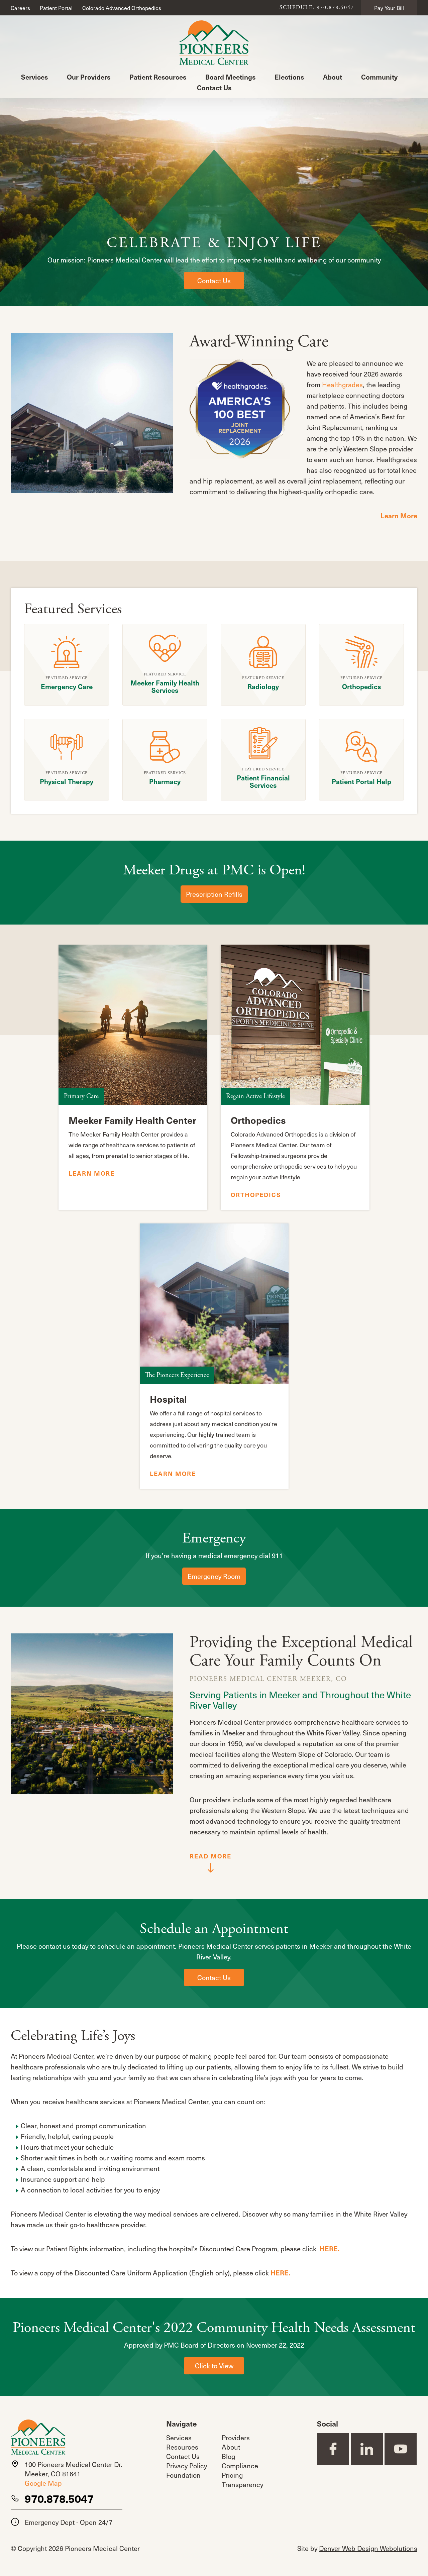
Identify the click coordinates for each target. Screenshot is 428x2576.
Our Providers (89, 77)
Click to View (214, 2366)
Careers (20, 8)
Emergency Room (214, 1576)
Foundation (183, 2475)
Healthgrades (342, 385)
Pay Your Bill (389, 8)
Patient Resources (158, 77)
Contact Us (214, 88)
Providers (236, 2438)
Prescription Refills (214, 894)
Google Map (43, 2483)
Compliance (240, 2466)
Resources (182, 2447)
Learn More (399, 516)
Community (379, 77)
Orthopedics (256, 1195)
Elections (289, 77)
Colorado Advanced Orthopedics (122, 8)
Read (210, 1856)
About (333, 77)
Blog (228, 2456)
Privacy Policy (187, 2466)
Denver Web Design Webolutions (368, 2548)
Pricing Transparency (242, 2480)
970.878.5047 (59, 2498)
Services (34, 77)
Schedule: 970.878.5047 (317, 8)
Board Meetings (230, 77)
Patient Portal (56, 8)
